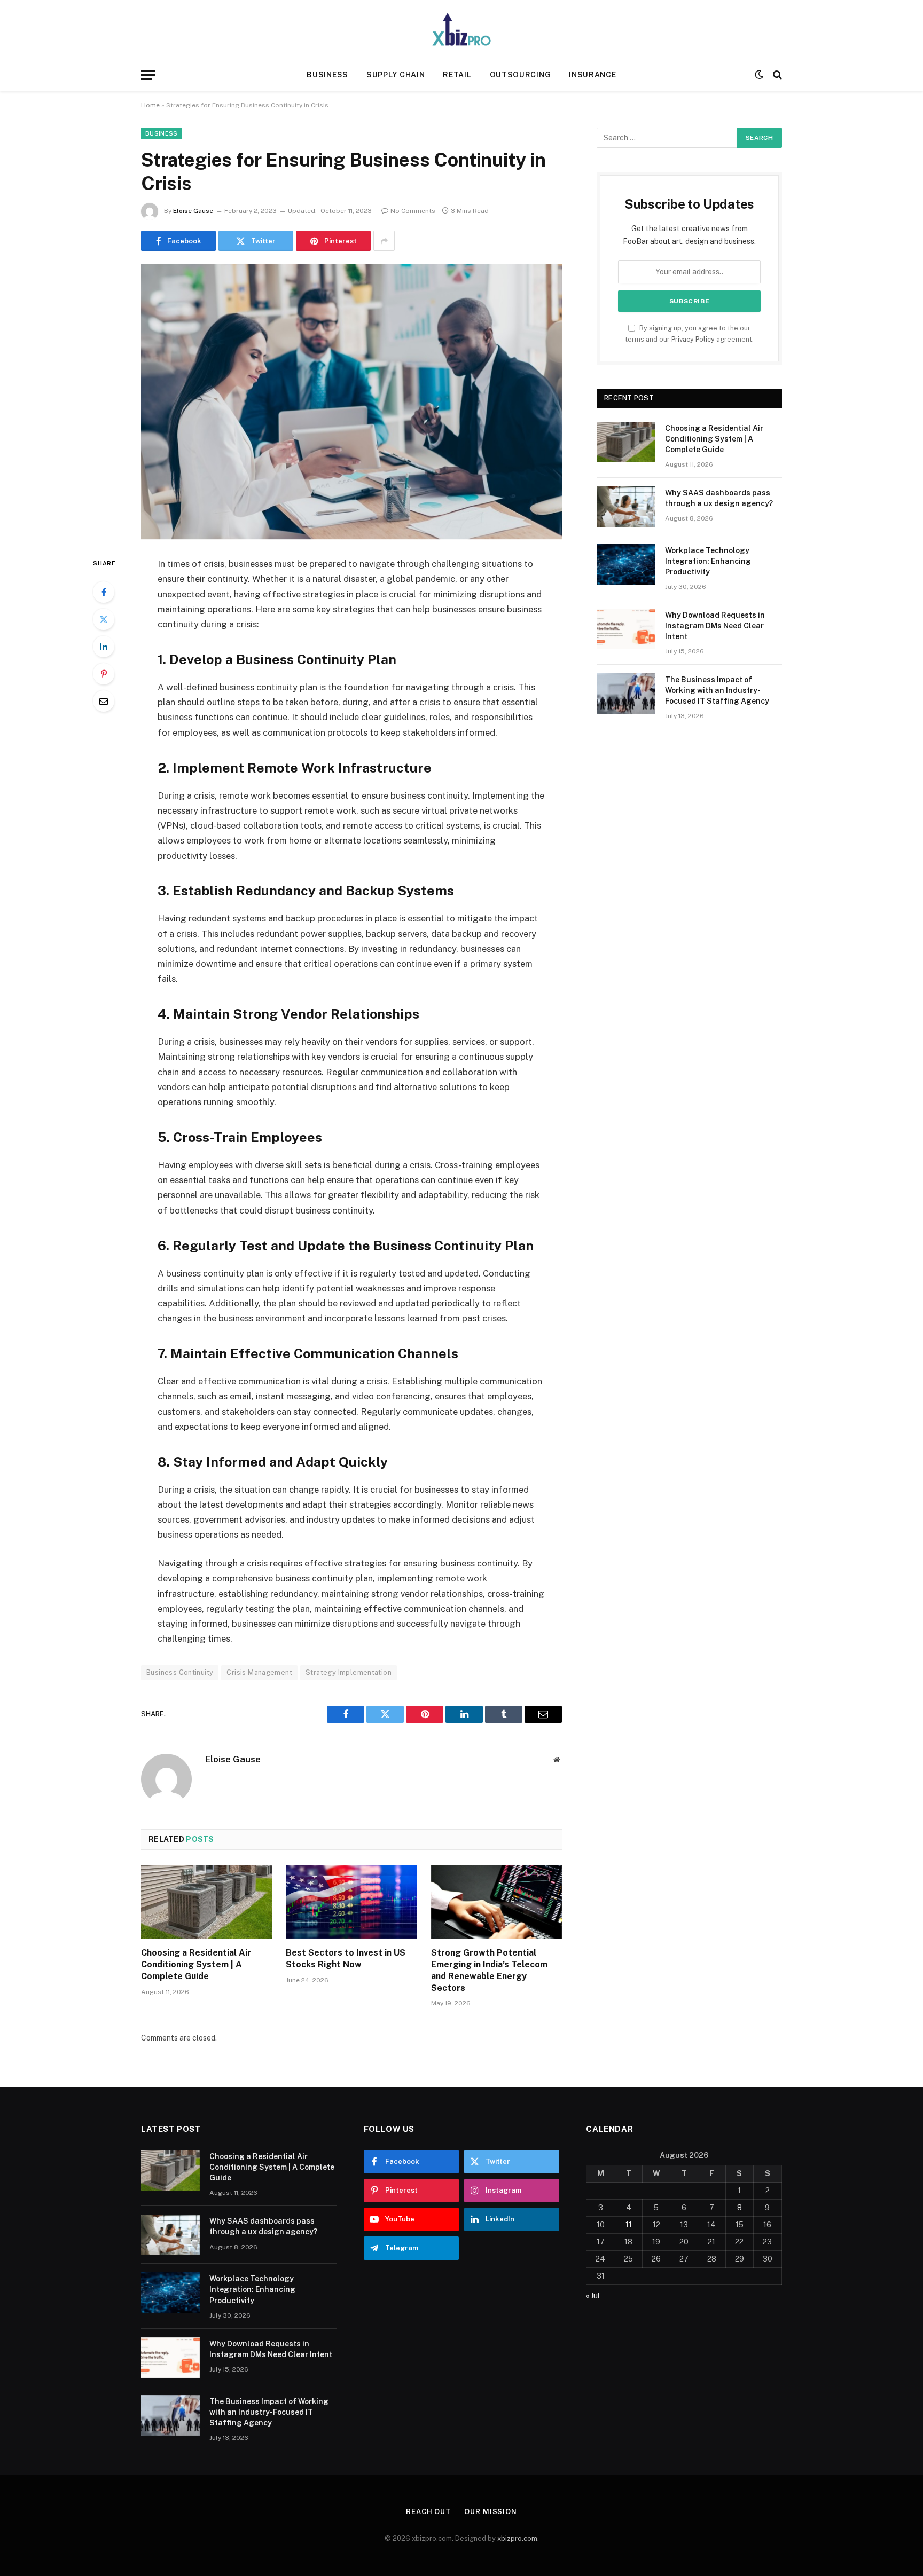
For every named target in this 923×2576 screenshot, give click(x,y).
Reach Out (428, 2512)
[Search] (776, 75)
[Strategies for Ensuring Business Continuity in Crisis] (351, 402)
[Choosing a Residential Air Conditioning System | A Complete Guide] (206, 1902)
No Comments (413, 211)
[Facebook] (104, 592)
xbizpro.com (517, 2538)
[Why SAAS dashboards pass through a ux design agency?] (626, 507)
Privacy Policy (693, 339)
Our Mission (491, 2512)
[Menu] (148, 75)
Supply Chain (396, 75)
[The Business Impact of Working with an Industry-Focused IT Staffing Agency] (626, 694)
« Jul (593, 2296)
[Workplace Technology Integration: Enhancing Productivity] (626, 564)
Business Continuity (180, 1672)
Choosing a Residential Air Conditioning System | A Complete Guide (196, 1964)
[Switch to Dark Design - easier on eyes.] (759, 75)
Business (327, 75)
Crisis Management (259, 1672)
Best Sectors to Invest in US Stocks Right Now (346, 1959)
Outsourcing (521, 75)
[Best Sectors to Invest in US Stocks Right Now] (351, 1902)
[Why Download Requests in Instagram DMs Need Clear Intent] (626, 629)
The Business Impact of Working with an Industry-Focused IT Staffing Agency (717, 690)
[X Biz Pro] (461, 29)
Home (150, 105)
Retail (457, 75)
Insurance (592, 75)
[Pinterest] (104, 674)
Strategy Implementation (349, 1672)
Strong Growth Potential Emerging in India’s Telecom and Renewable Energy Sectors (489, 1970)
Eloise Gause (193, 211)
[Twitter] (104, 619)
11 (629, 2225)
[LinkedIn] (104, 647)
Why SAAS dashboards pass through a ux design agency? (719, 498)
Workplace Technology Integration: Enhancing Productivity (708, 561)
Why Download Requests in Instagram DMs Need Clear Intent (715, 626)
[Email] (104, 701)
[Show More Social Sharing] (384, 241)
